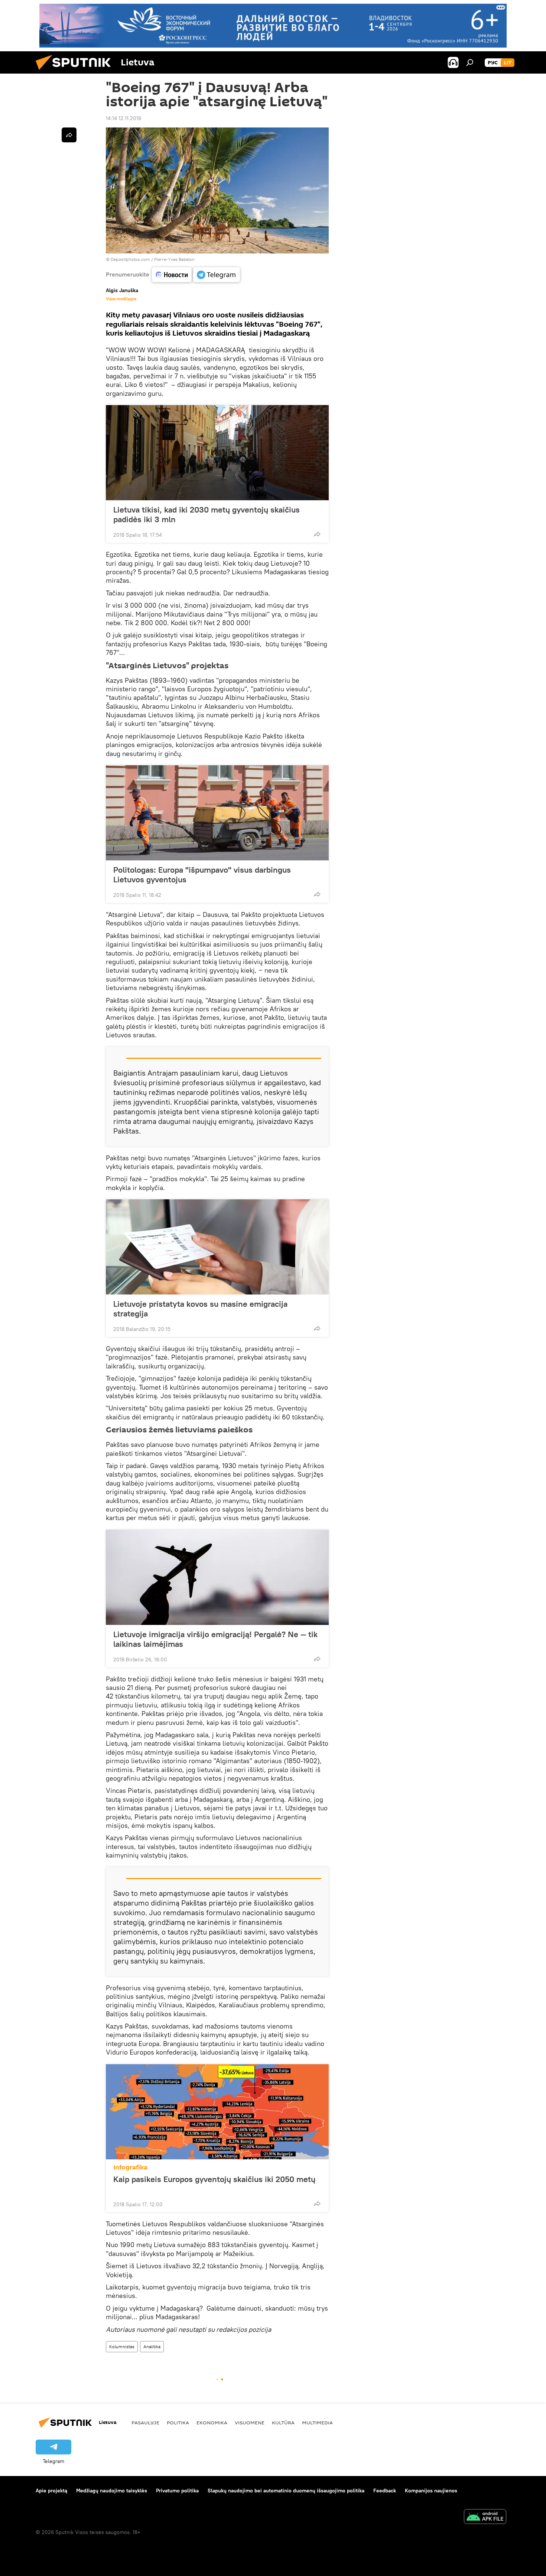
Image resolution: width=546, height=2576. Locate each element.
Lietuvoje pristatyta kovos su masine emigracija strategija (200, 1309)
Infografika (130, 2167)
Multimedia (317, 2423)
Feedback (385, 2491)
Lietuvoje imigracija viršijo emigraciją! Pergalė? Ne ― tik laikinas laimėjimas (215, 1639)
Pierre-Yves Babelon (174, 259)
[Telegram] (217, 275)
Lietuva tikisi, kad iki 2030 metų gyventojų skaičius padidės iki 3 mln (207, 514)
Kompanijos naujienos (431, 2491)
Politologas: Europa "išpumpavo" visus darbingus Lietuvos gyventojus (202, 875)
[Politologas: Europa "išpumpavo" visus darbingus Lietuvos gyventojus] (217, 813)
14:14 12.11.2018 (123, 118)
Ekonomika (212, 2423)
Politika (178, 2423)
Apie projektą (51, 2491)
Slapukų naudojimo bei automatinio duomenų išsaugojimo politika (286, 2491)
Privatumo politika (177, 2491)
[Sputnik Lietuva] (76, 72)
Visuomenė (250, 2423)
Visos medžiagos (121, 299)
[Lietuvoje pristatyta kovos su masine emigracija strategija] (217, 1247)
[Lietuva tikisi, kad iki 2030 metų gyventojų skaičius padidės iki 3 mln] (217, 453)
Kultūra (283, 2423)
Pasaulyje (145, 2423)
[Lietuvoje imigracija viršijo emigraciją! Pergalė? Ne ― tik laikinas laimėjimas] (217, 1577)
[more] (317, 534)
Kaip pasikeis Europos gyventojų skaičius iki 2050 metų (214, 2179)
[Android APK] (485, 2517)
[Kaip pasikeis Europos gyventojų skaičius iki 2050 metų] (217, 2112)
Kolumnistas (122, 2346)
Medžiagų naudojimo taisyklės (112, 2491)
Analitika (152, 2346)
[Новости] (172, 275)
